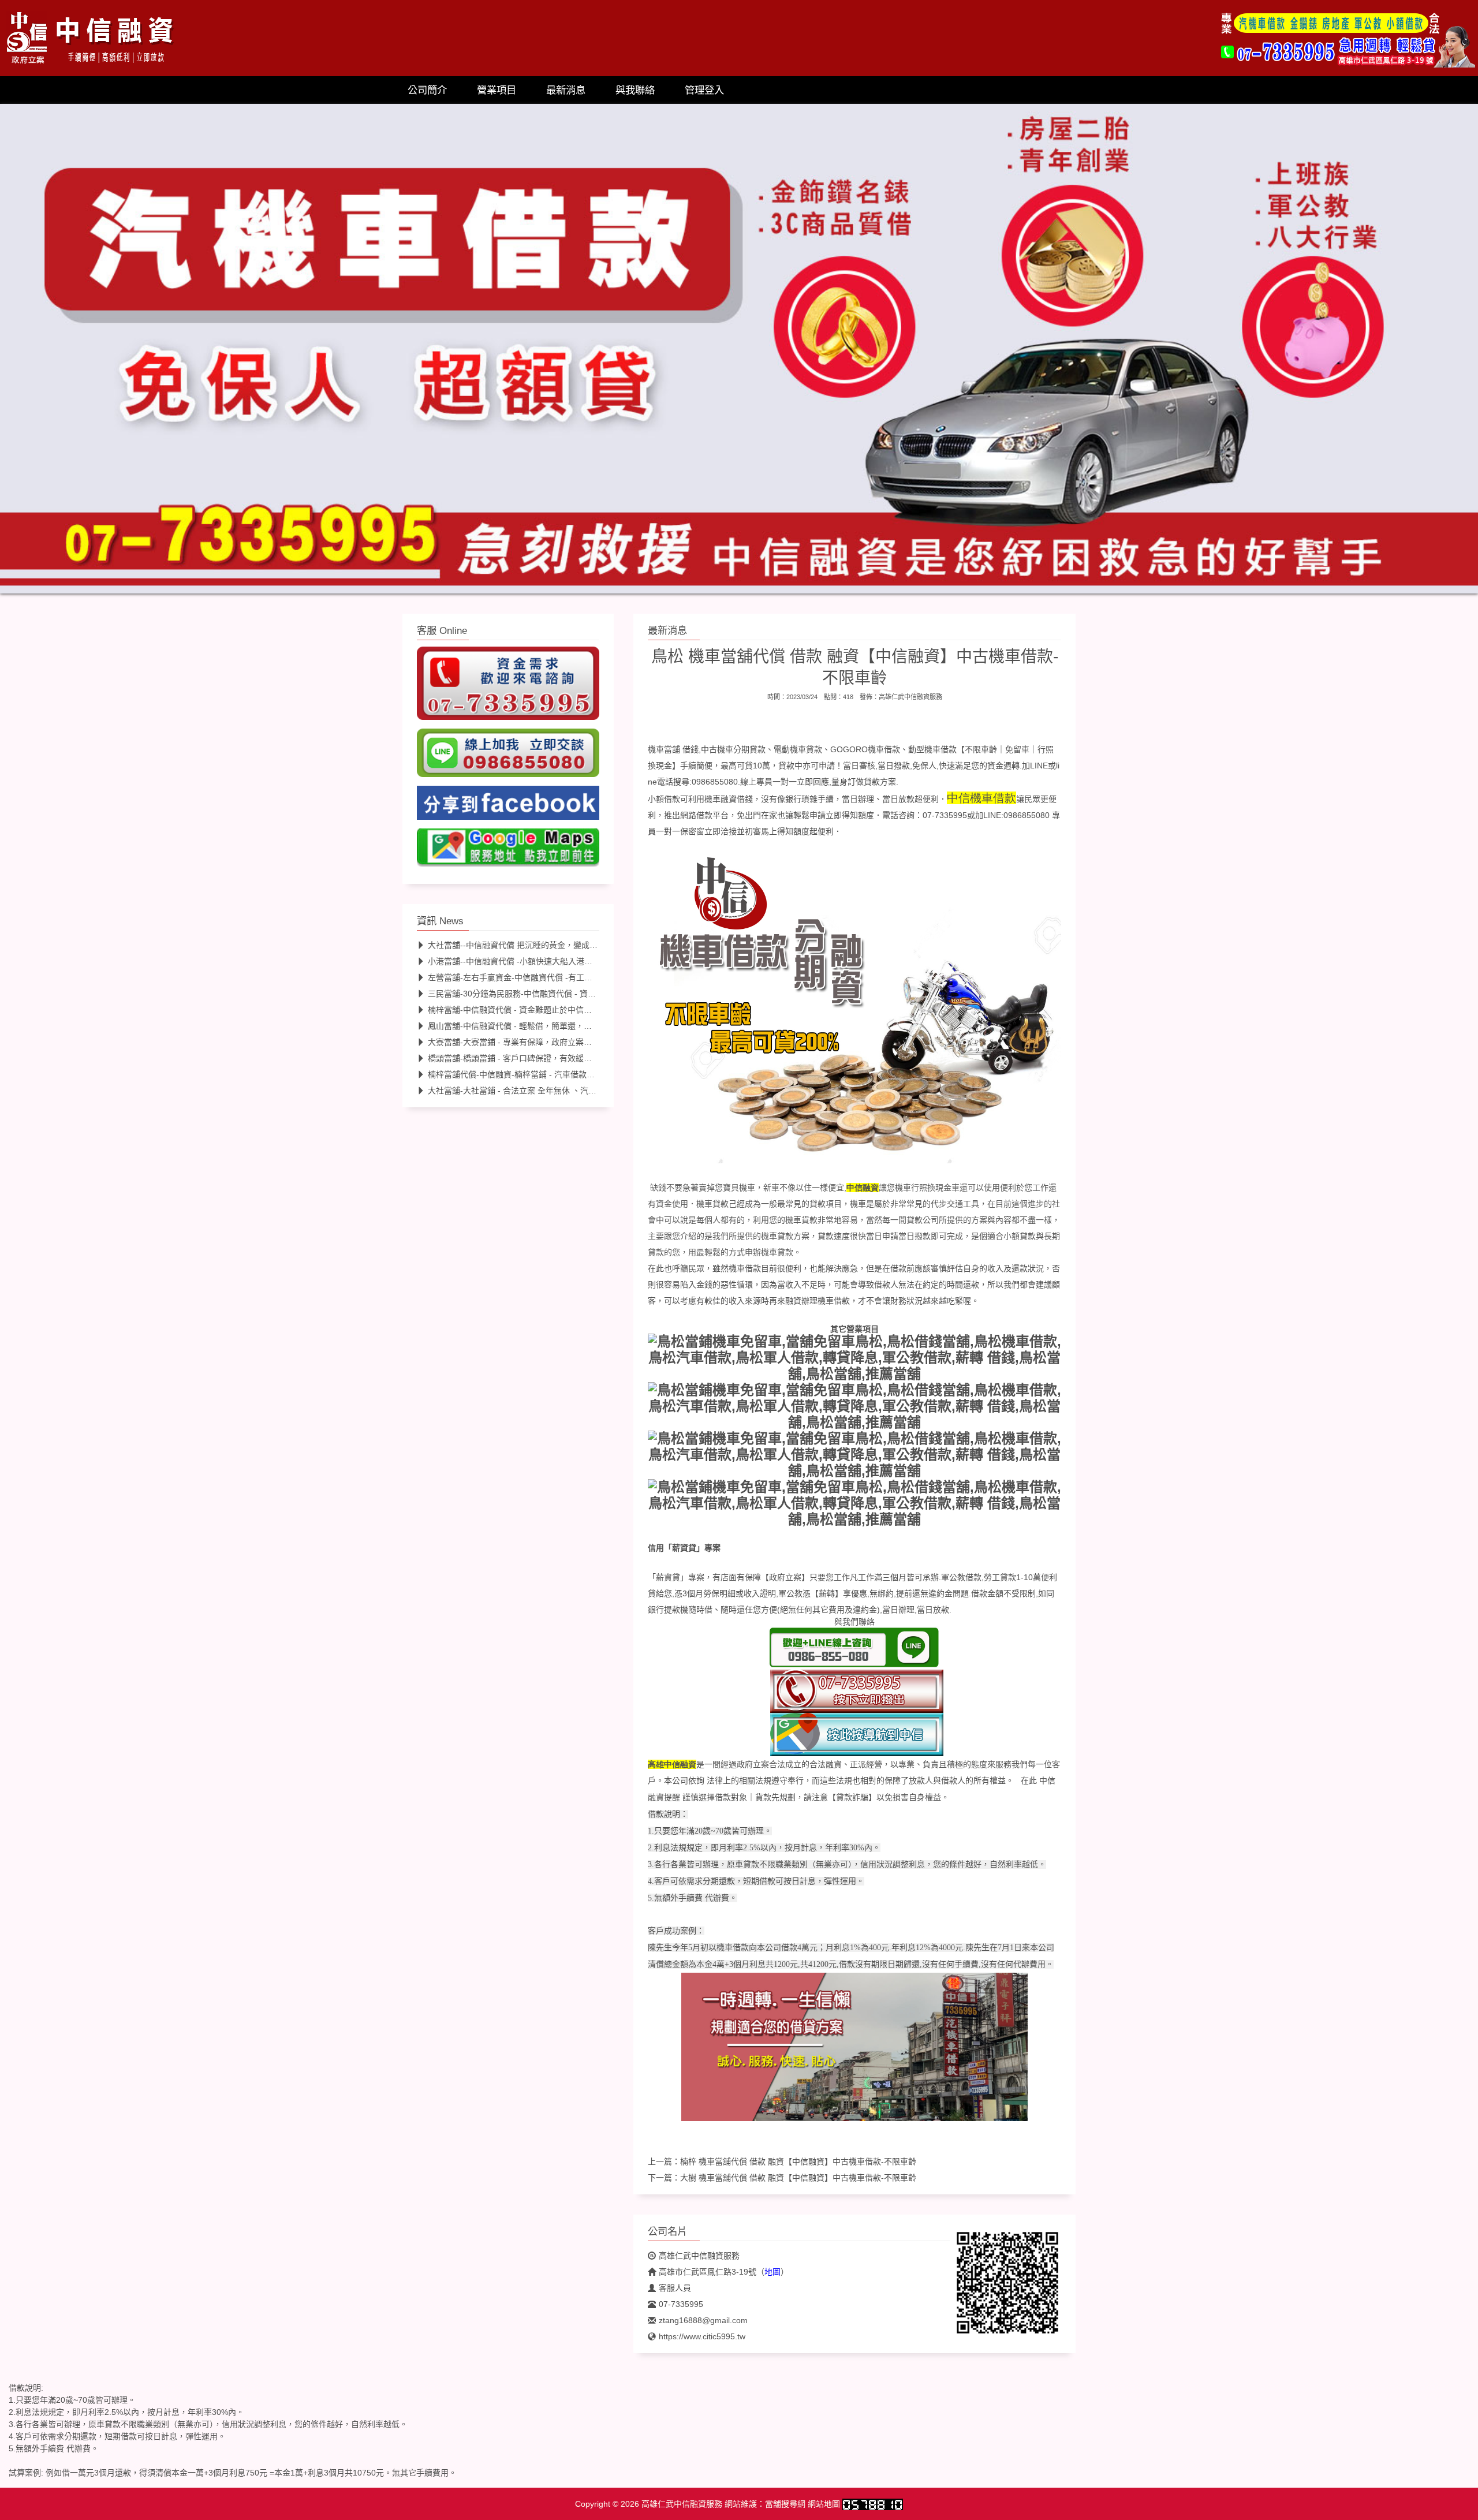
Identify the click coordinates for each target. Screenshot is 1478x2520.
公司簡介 (427, 90)
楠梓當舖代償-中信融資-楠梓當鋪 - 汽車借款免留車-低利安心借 (541, 1074)
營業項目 (497, 90)
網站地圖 (824, 2504)
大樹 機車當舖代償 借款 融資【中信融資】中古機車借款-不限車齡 (798, 2178)
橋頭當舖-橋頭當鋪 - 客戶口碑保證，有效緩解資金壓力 (526, 1058)
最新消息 (566, 90)
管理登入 (704, 90)
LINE (1039, 766)
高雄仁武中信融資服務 (910, 697)
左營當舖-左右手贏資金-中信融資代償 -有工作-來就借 (524, 977)
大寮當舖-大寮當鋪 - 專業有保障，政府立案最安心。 (522, 1042)
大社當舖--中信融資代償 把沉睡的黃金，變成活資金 (521, 945)
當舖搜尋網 (785, 2504)
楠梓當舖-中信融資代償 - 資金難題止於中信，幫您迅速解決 (534, 1010)
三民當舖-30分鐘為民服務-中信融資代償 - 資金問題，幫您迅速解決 (548, 994)
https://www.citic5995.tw (702, 2336)
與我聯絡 (635, 90)
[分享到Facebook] (508, 806)
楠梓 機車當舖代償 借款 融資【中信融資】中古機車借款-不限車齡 (798, 2161)
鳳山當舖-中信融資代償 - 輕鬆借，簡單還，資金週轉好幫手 (534, 1026)
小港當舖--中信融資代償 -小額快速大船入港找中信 (518, 961)
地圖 (772, 2272)
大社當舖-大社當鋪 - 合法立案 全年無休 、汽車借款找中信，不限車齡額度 (561, 1091)
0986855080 (1027, 815)
